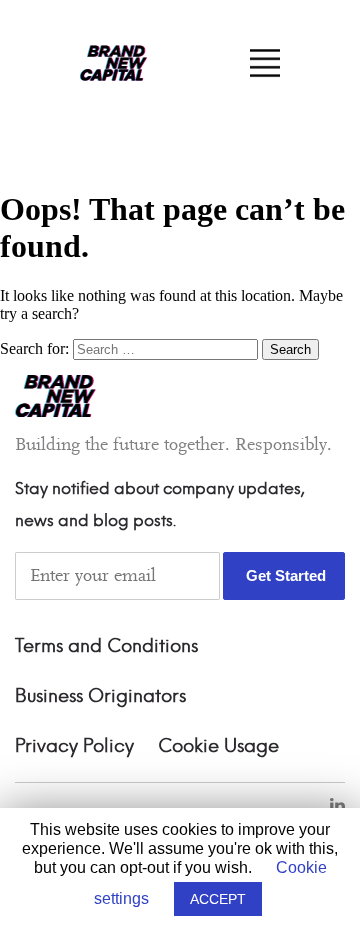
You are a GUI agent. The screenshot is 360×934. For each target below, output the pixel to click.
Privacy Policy (74, 747)
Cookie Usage (218, 747)
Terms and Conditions (106, 647)
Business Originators (100, 697)
